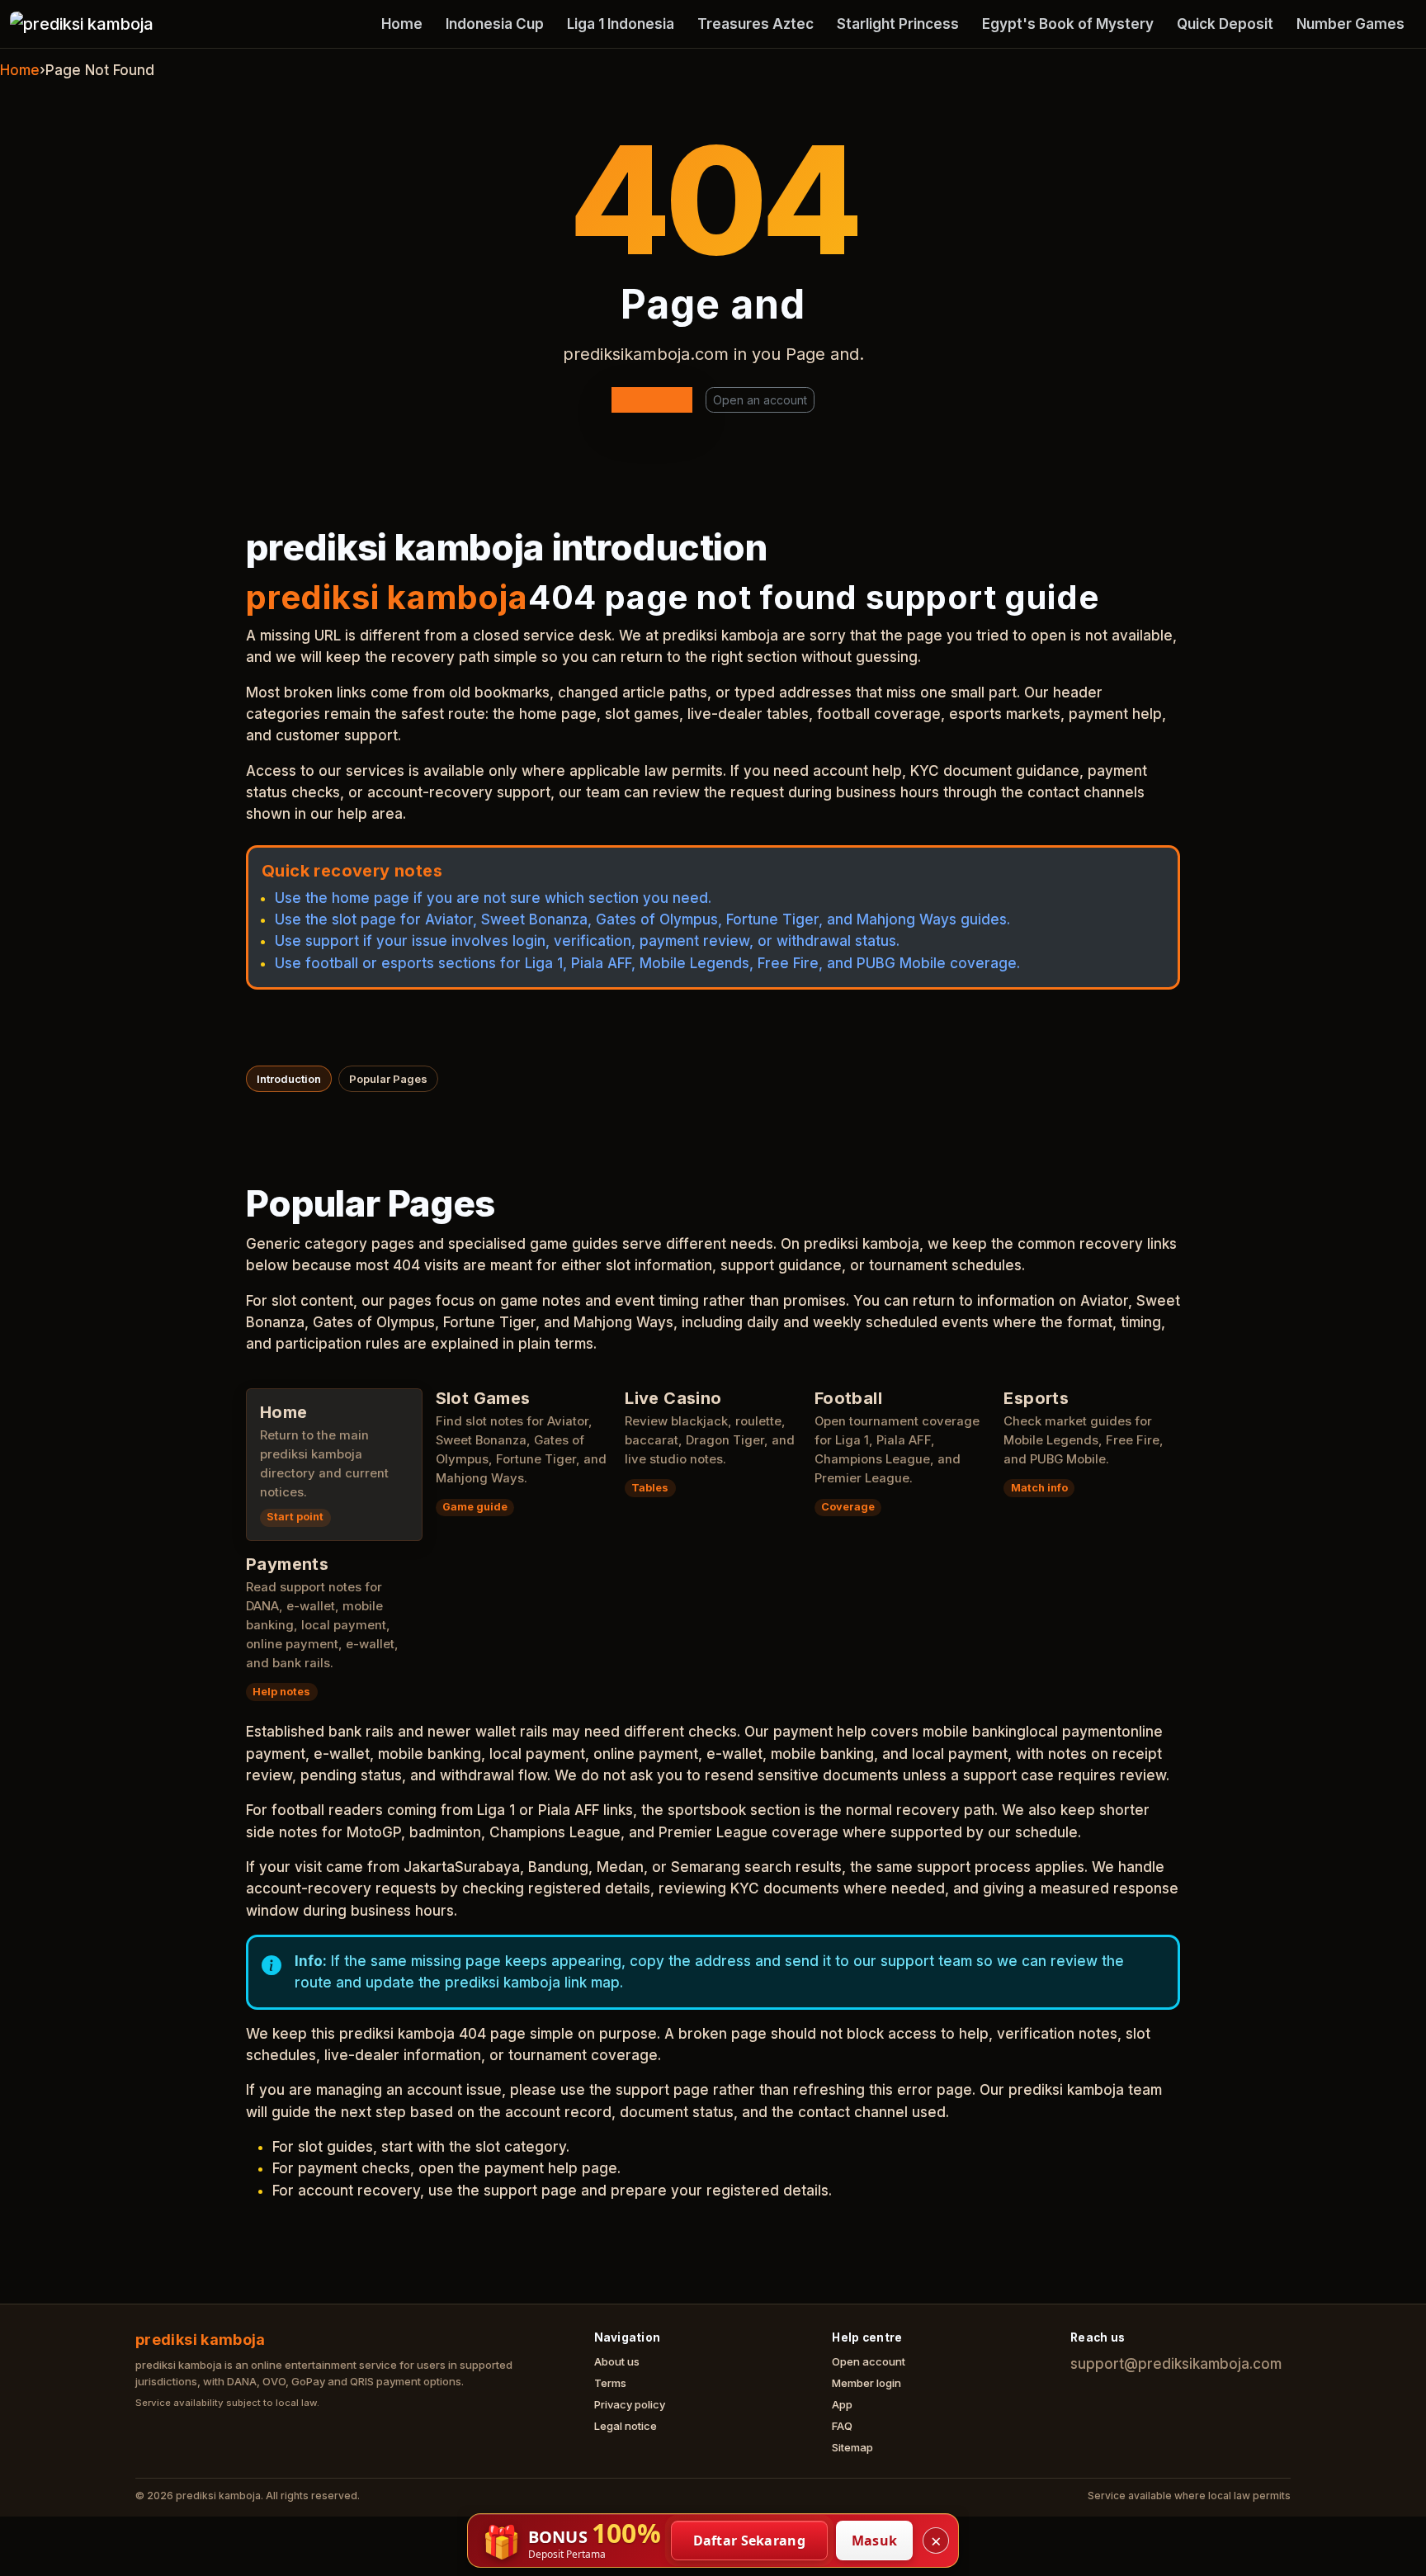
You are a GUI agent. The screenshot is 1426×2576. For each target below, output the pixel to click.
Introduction (289, 1079)
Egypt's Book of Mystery (1068, 24)
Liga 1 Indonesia (621, 24)
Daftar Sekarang (750, 2541)
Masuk (875, 2541)
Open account (869, 2361)
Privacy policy (630, 2404)
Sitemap (852, 2447)
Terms (610, 2383)
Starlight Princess (898, 24)
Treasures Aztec (755, 24)
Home (402, 24)
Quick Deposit (1225, 24)
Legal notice (626, 2426)
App (842, 2404)
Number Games (1350, 24)
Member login (866, 2383)
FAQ (842, 2426)
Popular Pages (388, 1079)
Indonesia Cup (495, 24)
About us (617, 2361)
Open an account (760, 400)
